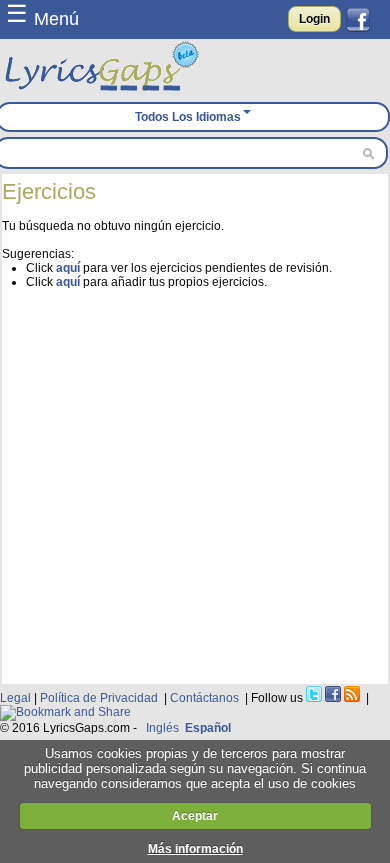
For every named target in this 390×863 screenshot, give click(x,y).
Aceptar (195, 816)
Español (208, 728)
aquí (68, 268)
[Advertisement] (195, 484)
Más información (195, 849)
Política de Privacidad (99, 698)
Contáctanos (204, 698)
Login (314, 19)
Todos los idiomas (188, 117)
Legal (15, 698)
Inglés (162, 728)
